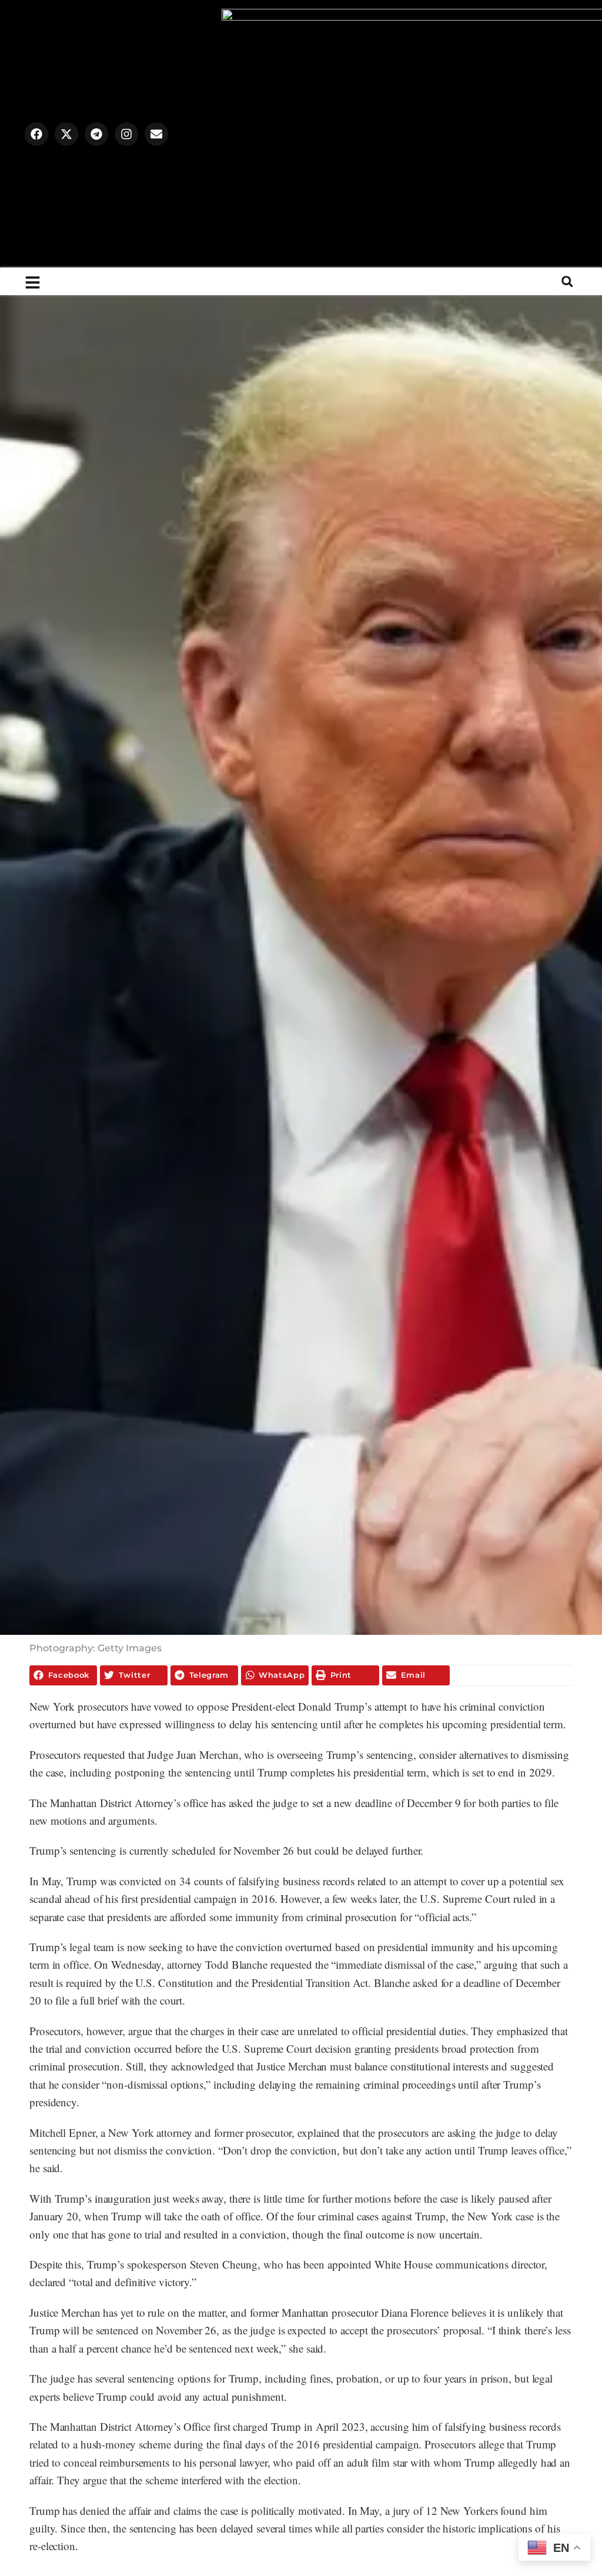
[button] (567, 281)
